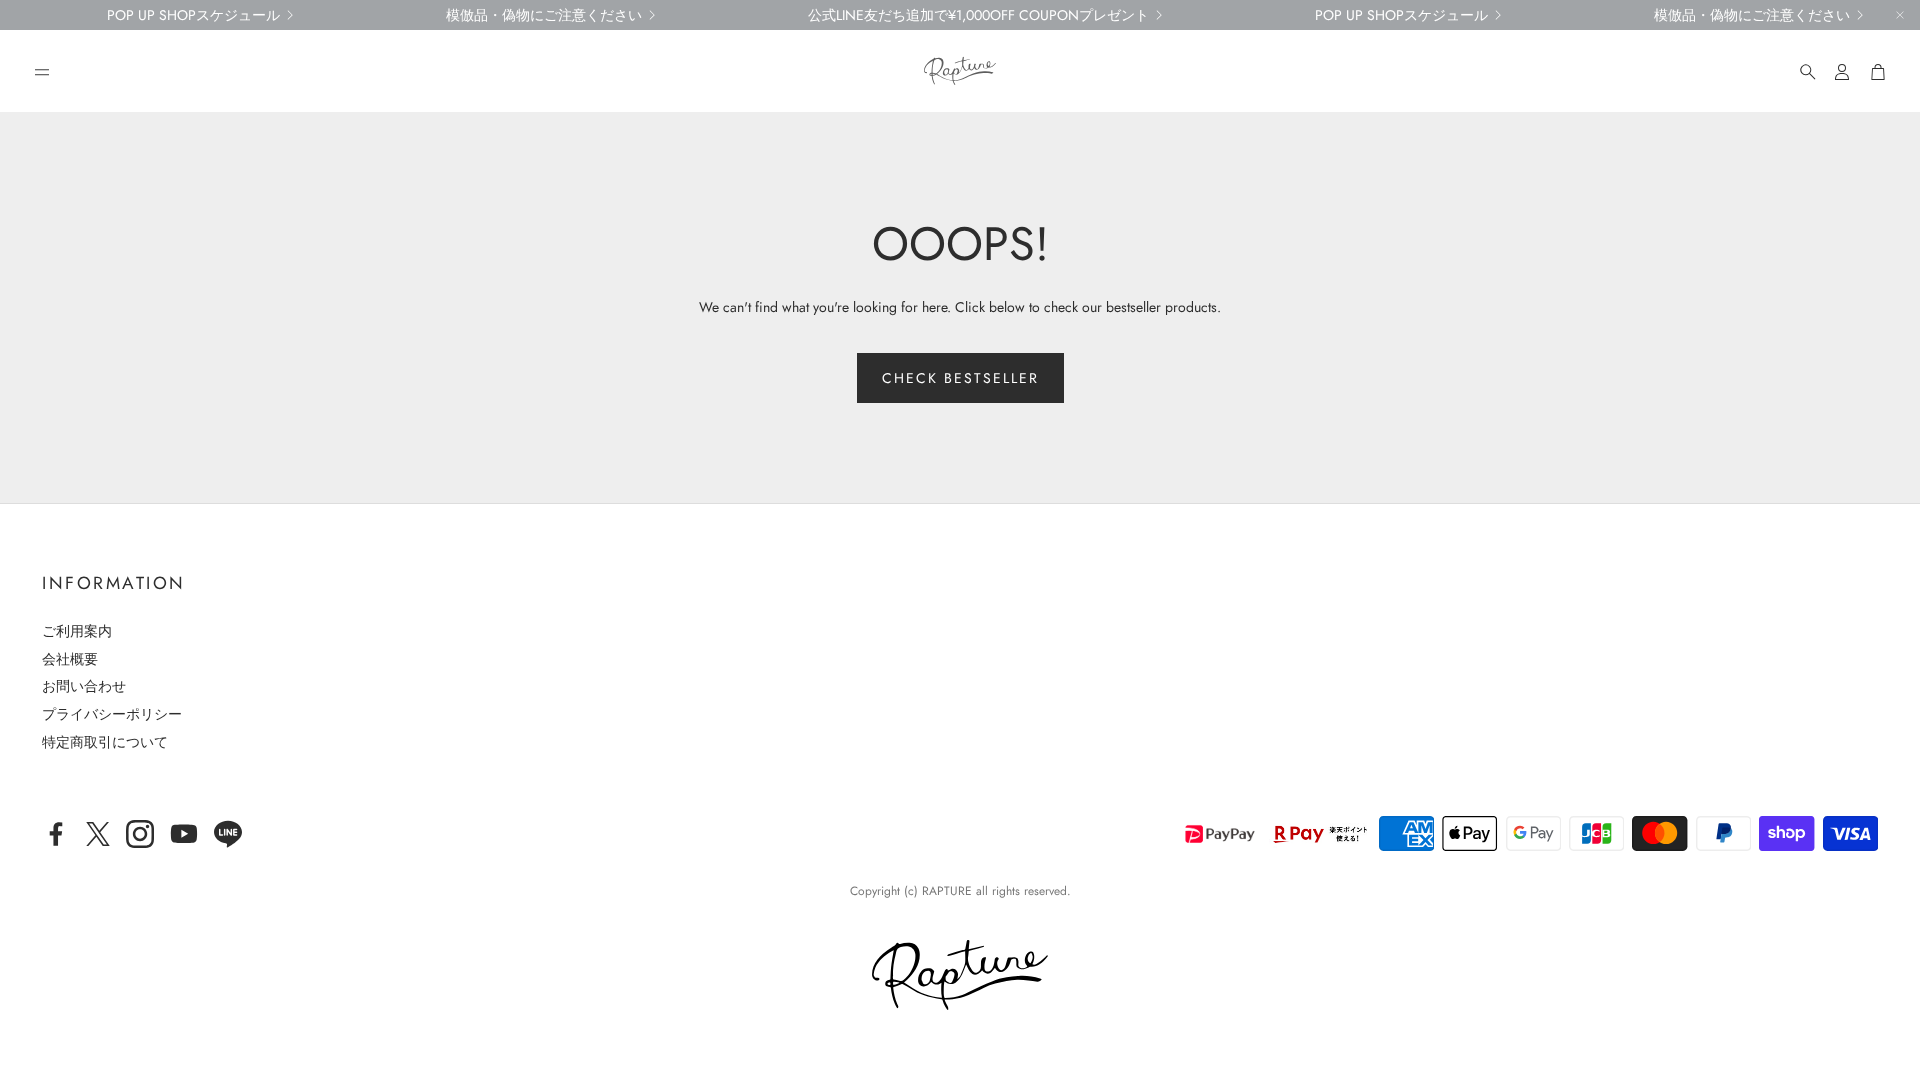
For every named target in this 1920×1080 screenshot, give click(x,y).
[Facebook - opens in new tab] (56, 834)
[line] (228, 834)
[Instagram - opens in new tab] (140, 834)
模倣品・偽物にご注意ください (544, 15)
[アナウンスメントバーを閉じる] (1900, 15)
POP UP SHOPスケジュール (193, 15)
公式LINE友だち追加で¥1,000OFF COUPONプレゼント (978, 15)
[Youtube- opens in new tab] (184, 834)
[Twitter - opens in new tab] (98, 834)
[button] (42, 72)
